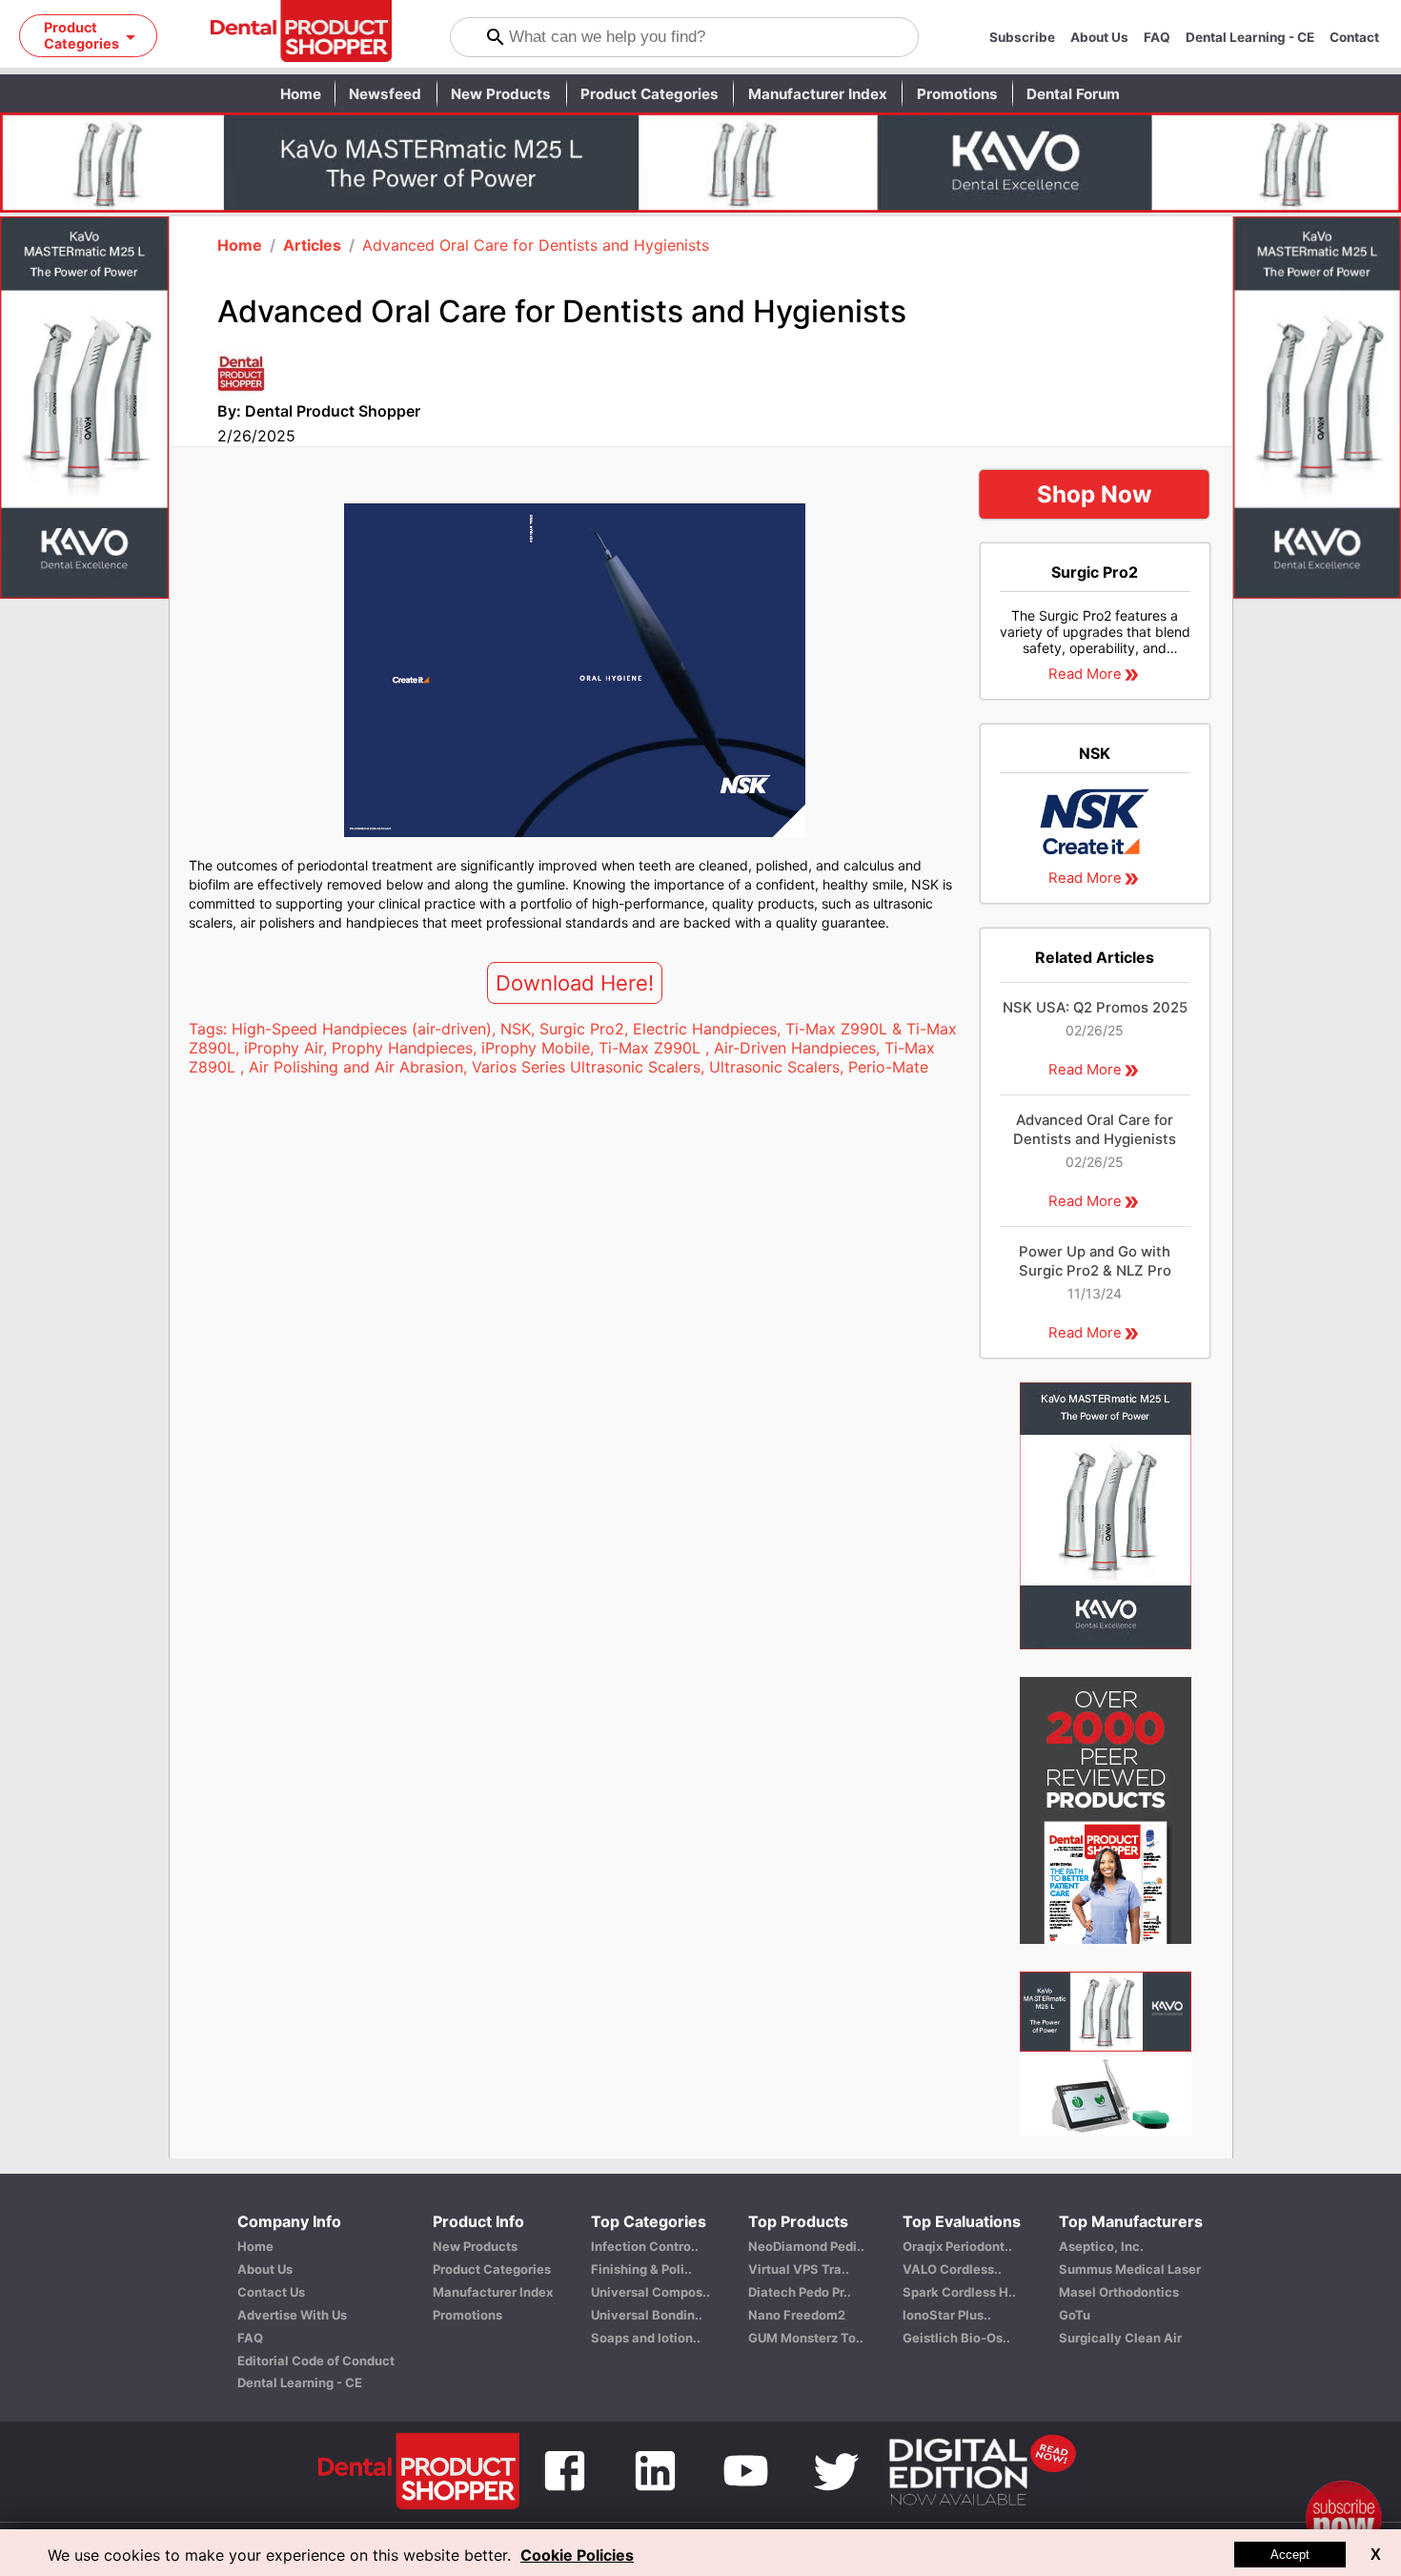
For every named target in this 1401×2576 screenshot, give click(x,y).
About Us (1099, 37)
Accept (1290, 2555)
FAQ (1157, 37)
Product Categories (650, 94)
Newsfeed (385, 94)
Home (301, 94)
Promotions (957, 94)
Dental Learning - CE (1250, 37)
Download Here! (575, 983)
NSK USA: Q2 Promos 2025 (1095, 1008)
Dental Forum (1073, 94)
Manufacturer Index (818, 94)
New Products (501, 94)
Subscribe (1022, 37)
